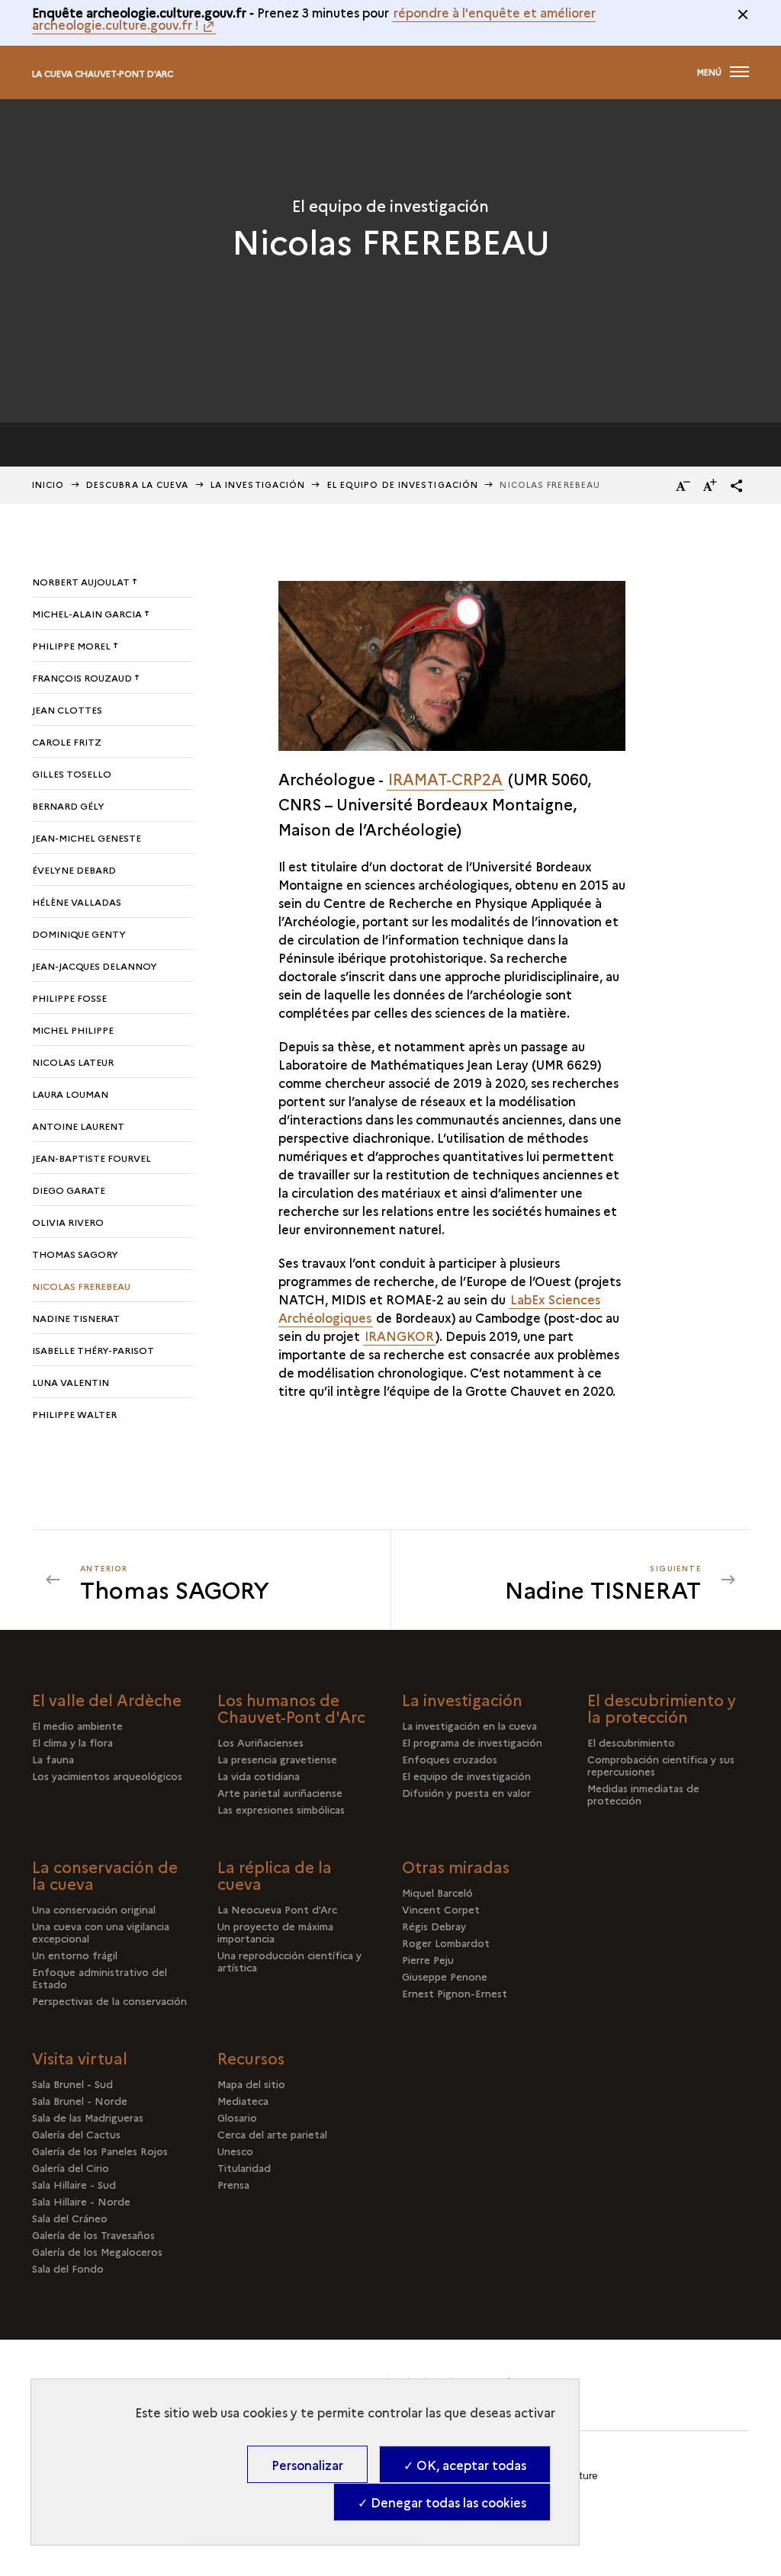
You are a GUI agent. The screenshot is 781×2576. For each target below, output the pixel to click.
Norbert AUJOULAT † (85, 581)
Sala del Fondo (68, 2268)
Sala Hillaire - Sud (74, 2184)
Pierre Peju (428, 1959)
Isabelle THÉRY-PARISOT (93, 1350)
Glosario (237, 2117)
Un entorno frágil (75, 1955)
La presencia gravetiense (277, 1759)
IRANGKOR (399, 1336)
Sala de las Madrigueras (88, 2117)
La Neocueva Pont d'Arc (277, 1909)
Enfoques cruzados (450, 1759)
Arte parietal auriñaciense (280, 1792)
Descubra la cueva (138, 484)
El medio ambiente (77, 1725)
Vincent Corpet (441, 1909)
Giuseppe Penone (445, 1976)
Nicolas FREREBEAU (81, 1286)
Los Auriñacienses (260, 1742)
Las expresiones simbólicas (281, 1809)
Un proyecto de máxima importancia (275, 1932)
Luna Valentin (71, 1382)
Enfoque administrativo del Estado (100, 1978)
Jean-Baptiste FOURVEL (92, 1158)
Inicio (48, 484)
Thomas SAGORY (75, 1254)
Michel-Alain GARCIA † (91, 613)
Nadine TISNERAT (76, 1318)
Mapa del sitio (251, 2084)
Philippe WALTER (74, 1414)
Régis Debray (434, 1926)
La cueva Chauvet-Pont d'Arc (103, 74)
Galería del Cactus (76, 2134)
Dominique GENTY (79, 934)
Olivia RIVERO (68, 1222)
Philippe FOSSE (69, 998)
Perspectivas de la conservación (109, 2000)
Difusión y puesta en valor (466, 1792)
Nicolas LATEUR (73, 1062)
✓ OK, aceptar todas (465, 2465)
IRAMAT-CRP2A (445, 778)
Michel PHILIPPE (73, 1030)
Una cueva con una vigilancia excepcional (101, 1932)
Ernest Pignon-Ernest (455, 1993)
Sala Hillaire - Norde (81, 2201)
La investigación (258, 484)
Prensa (233, 2184)
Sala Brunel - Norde (80, 2100)
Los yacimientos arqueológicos (107, 1776)
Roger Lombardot (446, 1942)
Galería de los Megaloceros (97, 2251)
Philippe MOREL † (75, 645)
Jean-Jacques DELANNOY (95, 966)
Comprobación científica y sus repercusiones (661, 1765)
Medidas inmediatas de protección (643, 1794)
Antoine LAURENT (78, 1126)
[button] (737, 486)
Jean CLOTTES (67, 709)
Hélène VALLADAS (77, 901)
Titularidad (244, 2167)
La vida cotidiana (259, 1776)
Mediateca (243, 2100)
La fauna (53, 1759)
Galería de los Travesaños (93, 2234)
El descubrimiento (631, 1742)
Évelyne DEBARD (74, 869)
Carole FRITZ (67, 741)
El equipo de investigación (403, 484)
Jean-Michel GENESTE (87, 837)
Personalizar (307, 2465)
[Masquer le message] (743, 14)
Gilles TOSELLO (72, 773)
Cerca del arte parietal (272, 2134)
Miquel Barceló (437, 1892)
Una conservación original (94, 1909)
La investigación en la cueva (469, 1725)
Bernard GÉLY (68, 805)
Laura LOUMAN (70, 1094)
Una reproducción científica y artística (289, 1961)
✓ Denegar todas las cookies (442, 2502)
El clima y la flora (72, 1742)
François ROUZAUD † (86, 677)
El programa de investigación (472, 1742)
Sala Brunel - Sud (72, 2084)
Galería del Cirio (71, 2167)
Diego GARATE (69, 1190)
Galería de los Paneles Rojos (100, 2151)
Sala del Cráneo (70, 2218)
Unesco (235, 2151)
